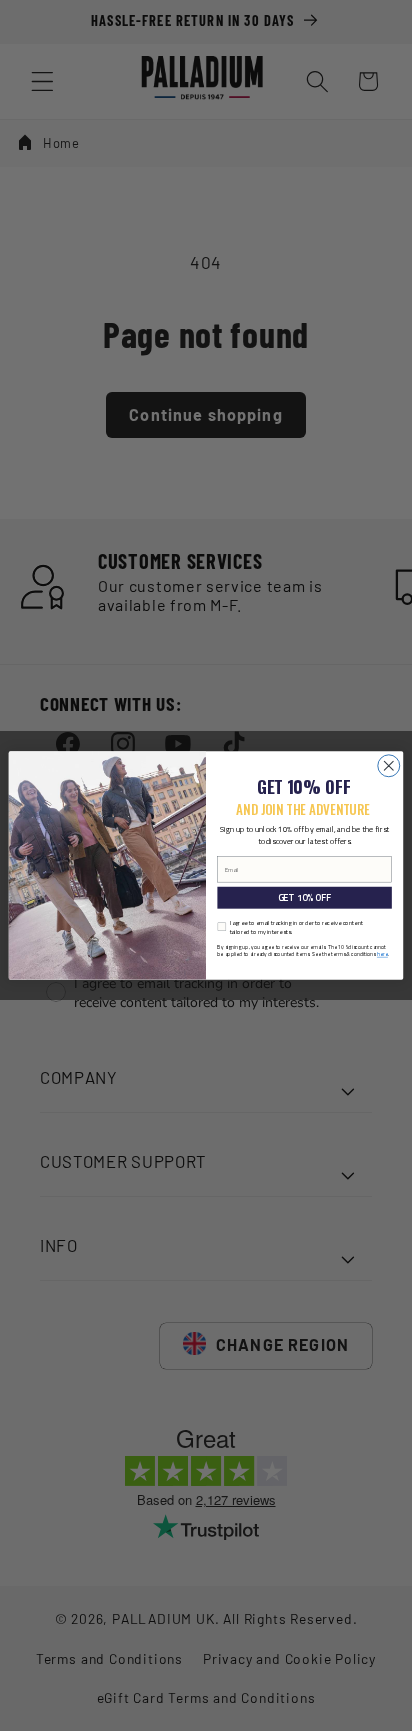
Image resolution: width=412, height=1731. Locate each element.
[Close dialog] (389, 766)
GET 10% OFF (305, 897)
